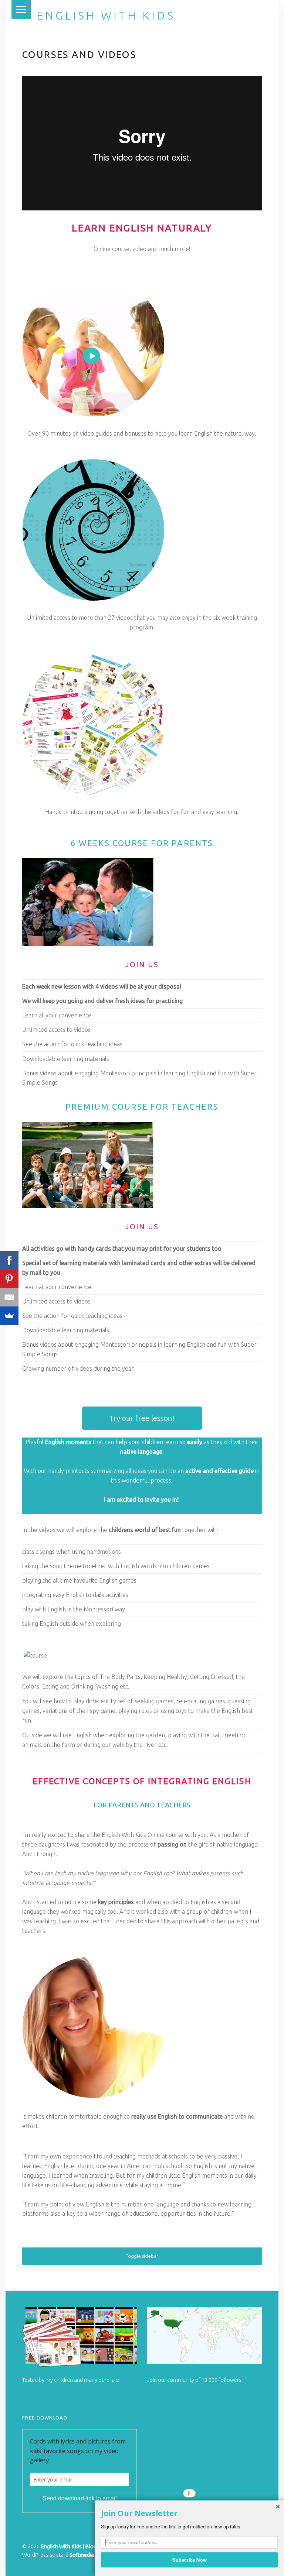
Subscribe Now (190, 2559)
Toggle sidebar (142, 2256)
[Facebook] (9, 1260)
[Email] (9, 1297)
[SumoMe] (9, 1316)
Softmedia (82, 2555)
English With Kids (106, 16)
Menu (21, 10)
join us (142, 965)
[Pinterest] (9, 1279)
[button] (189, 2514)
